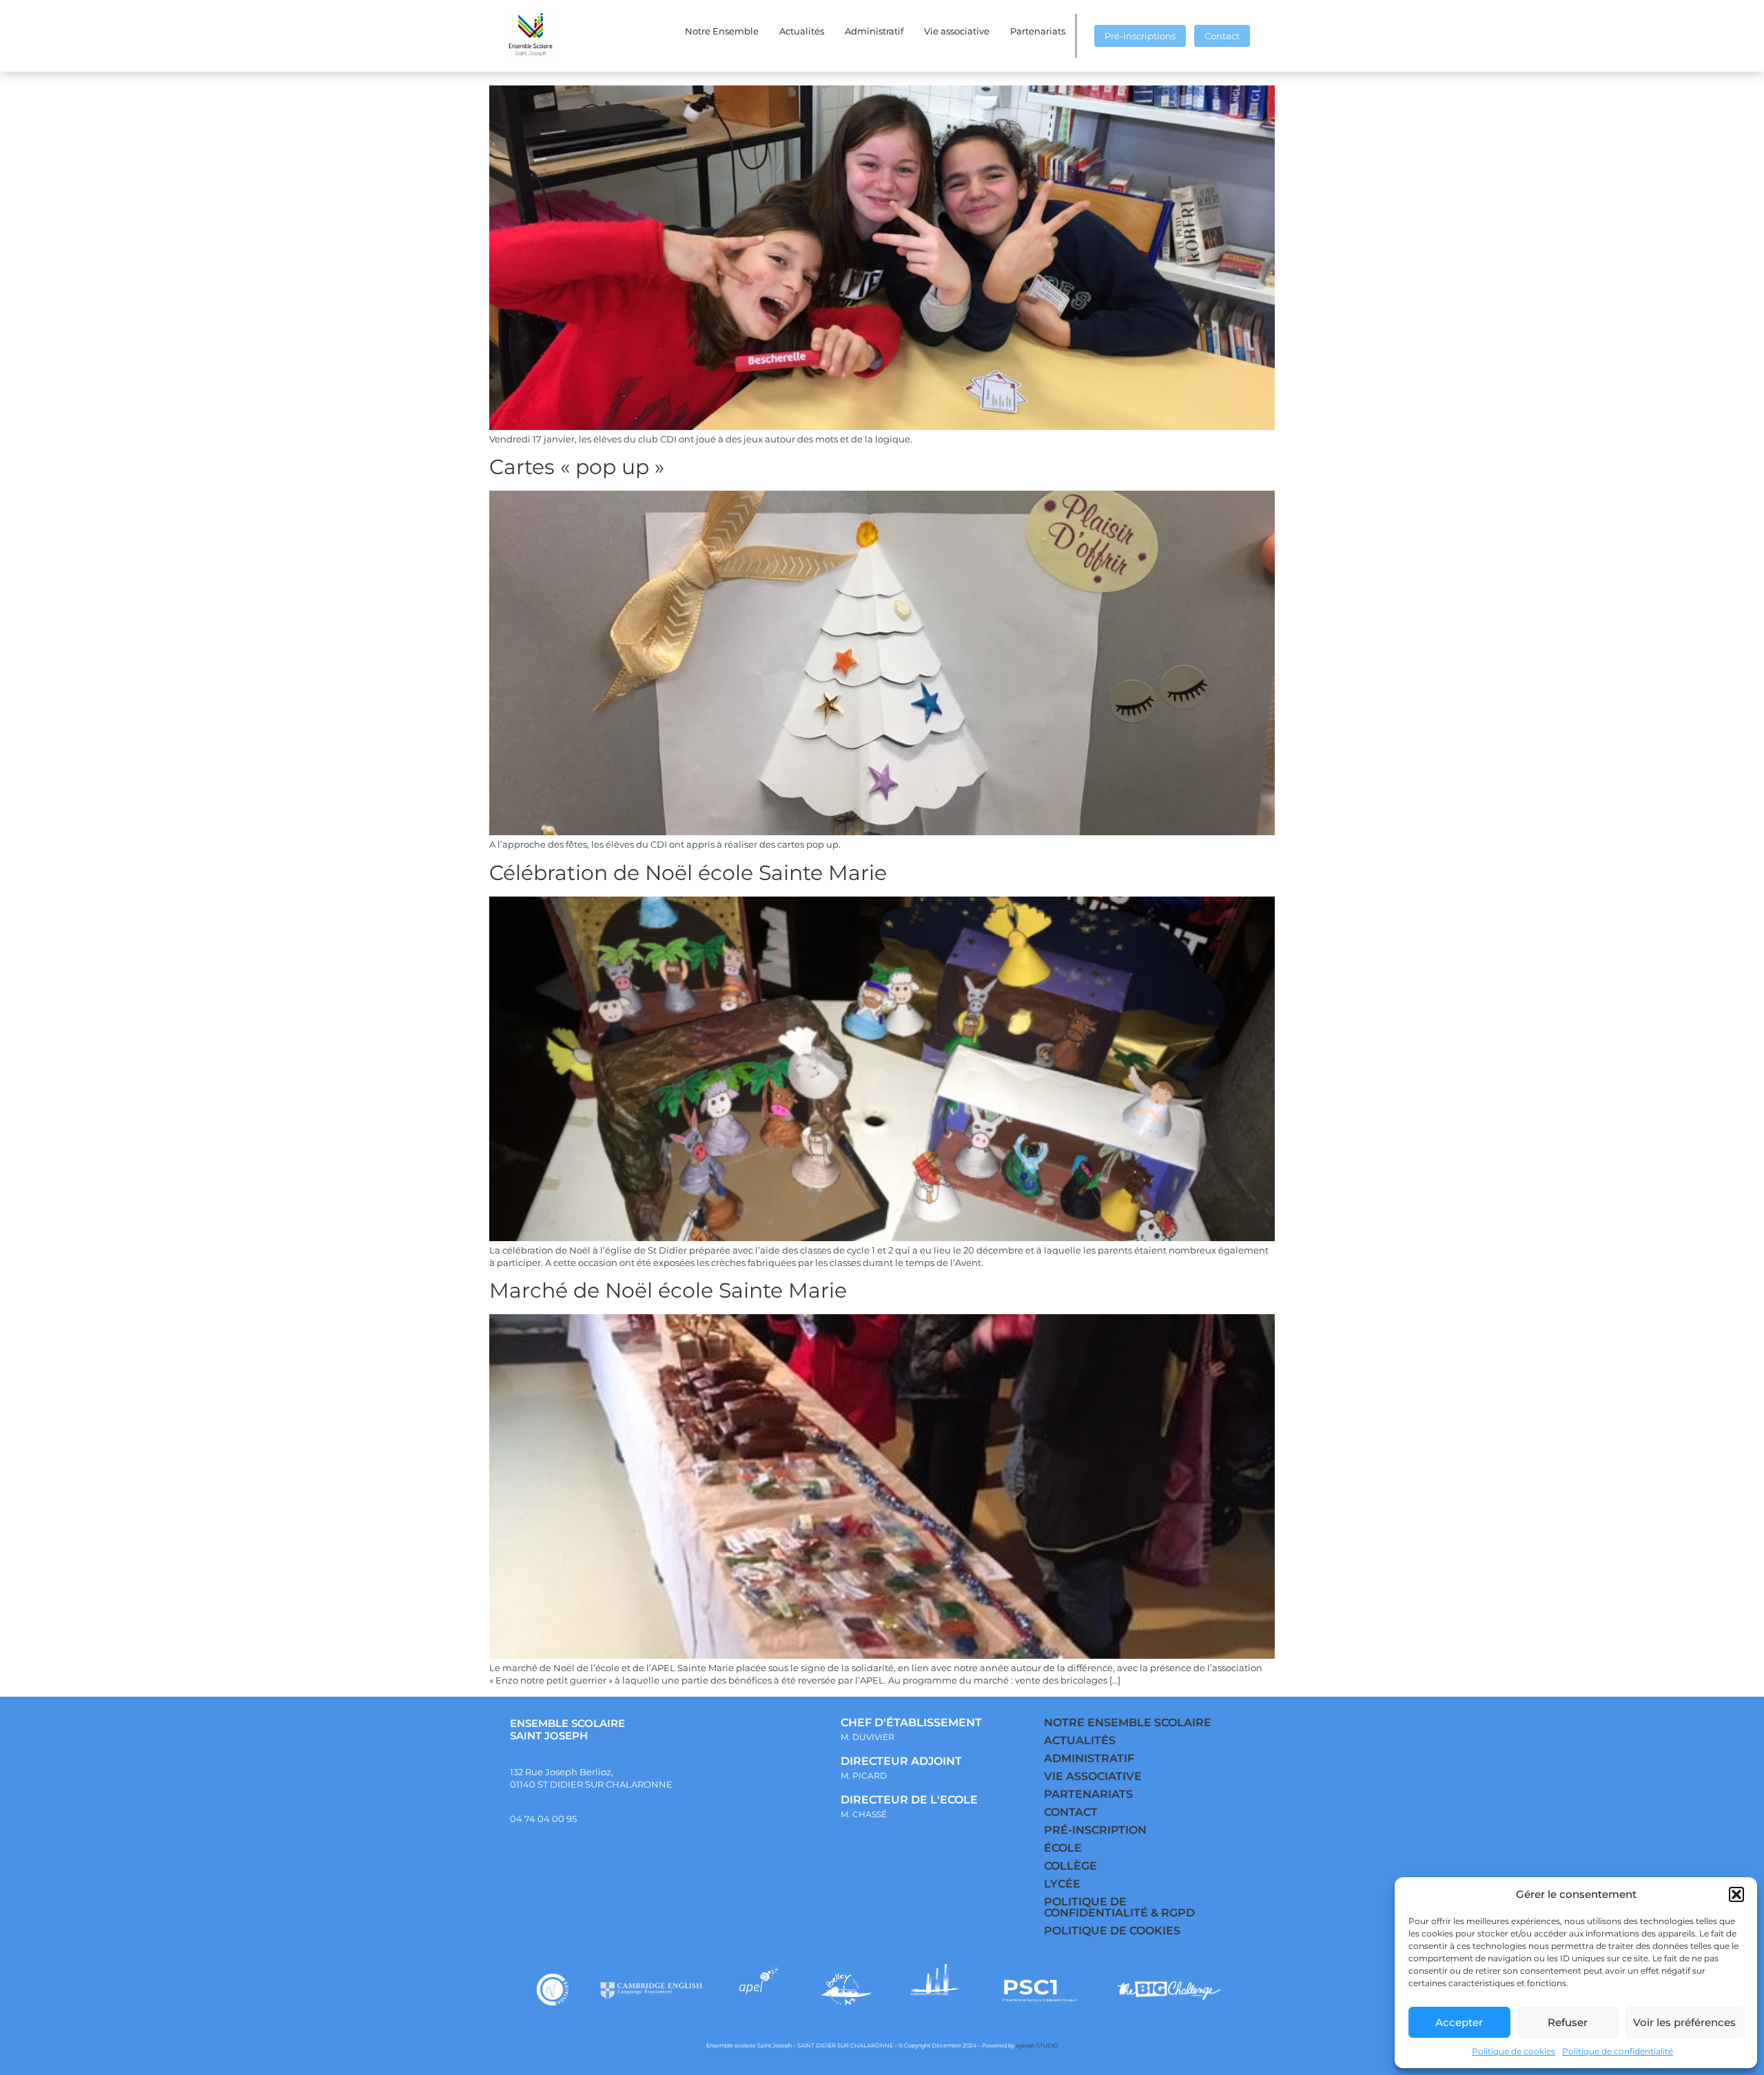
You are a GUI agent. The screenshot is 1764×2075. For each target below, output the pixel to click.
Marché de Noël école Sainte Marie (668, 1290)
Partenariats (1038, 31)
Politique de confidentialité (1618, 2051)
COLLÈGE (1070, 1866)
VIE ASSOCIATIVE (1093, 1776)
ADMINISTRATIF (1089, 1758)
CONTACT (1071, 1812)
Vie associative (957, 31)
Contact (1222, 36)
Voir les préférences (1684, 2022)
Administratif (874, 31)
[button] (1736, 1894)
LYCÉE (1062, 1884)
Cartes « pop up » (577, 467)
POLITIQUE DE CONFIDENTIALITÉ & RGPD (1119, 1907)
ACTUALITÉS (1080, 1740)
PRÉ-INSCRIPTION (1095, 1830)
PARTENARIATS (1088, 1794)
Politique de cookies (1514, 2051)
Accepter (1459, 2022)
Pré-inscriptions (1140, 36)
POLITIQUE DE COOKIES (1112, 1931)
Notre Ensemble (722, 31)
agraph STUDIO (1037, 2045)
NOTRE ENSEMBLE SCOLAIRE (1128, 1723)
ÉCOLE (1063, 1848)
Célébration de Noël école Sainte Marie (688, 873)
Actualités (802, 31)
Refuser (1568, 2022)
